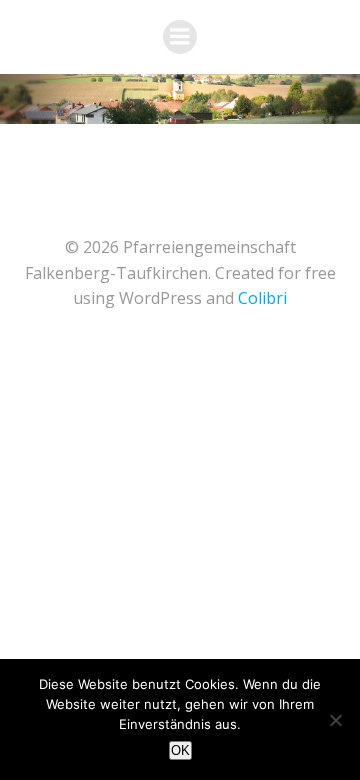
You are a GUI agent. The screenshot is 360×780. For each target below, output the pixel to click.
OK (180, 750)
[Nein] (335, 720)
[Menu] (180, 37)
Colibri (262, 298)
